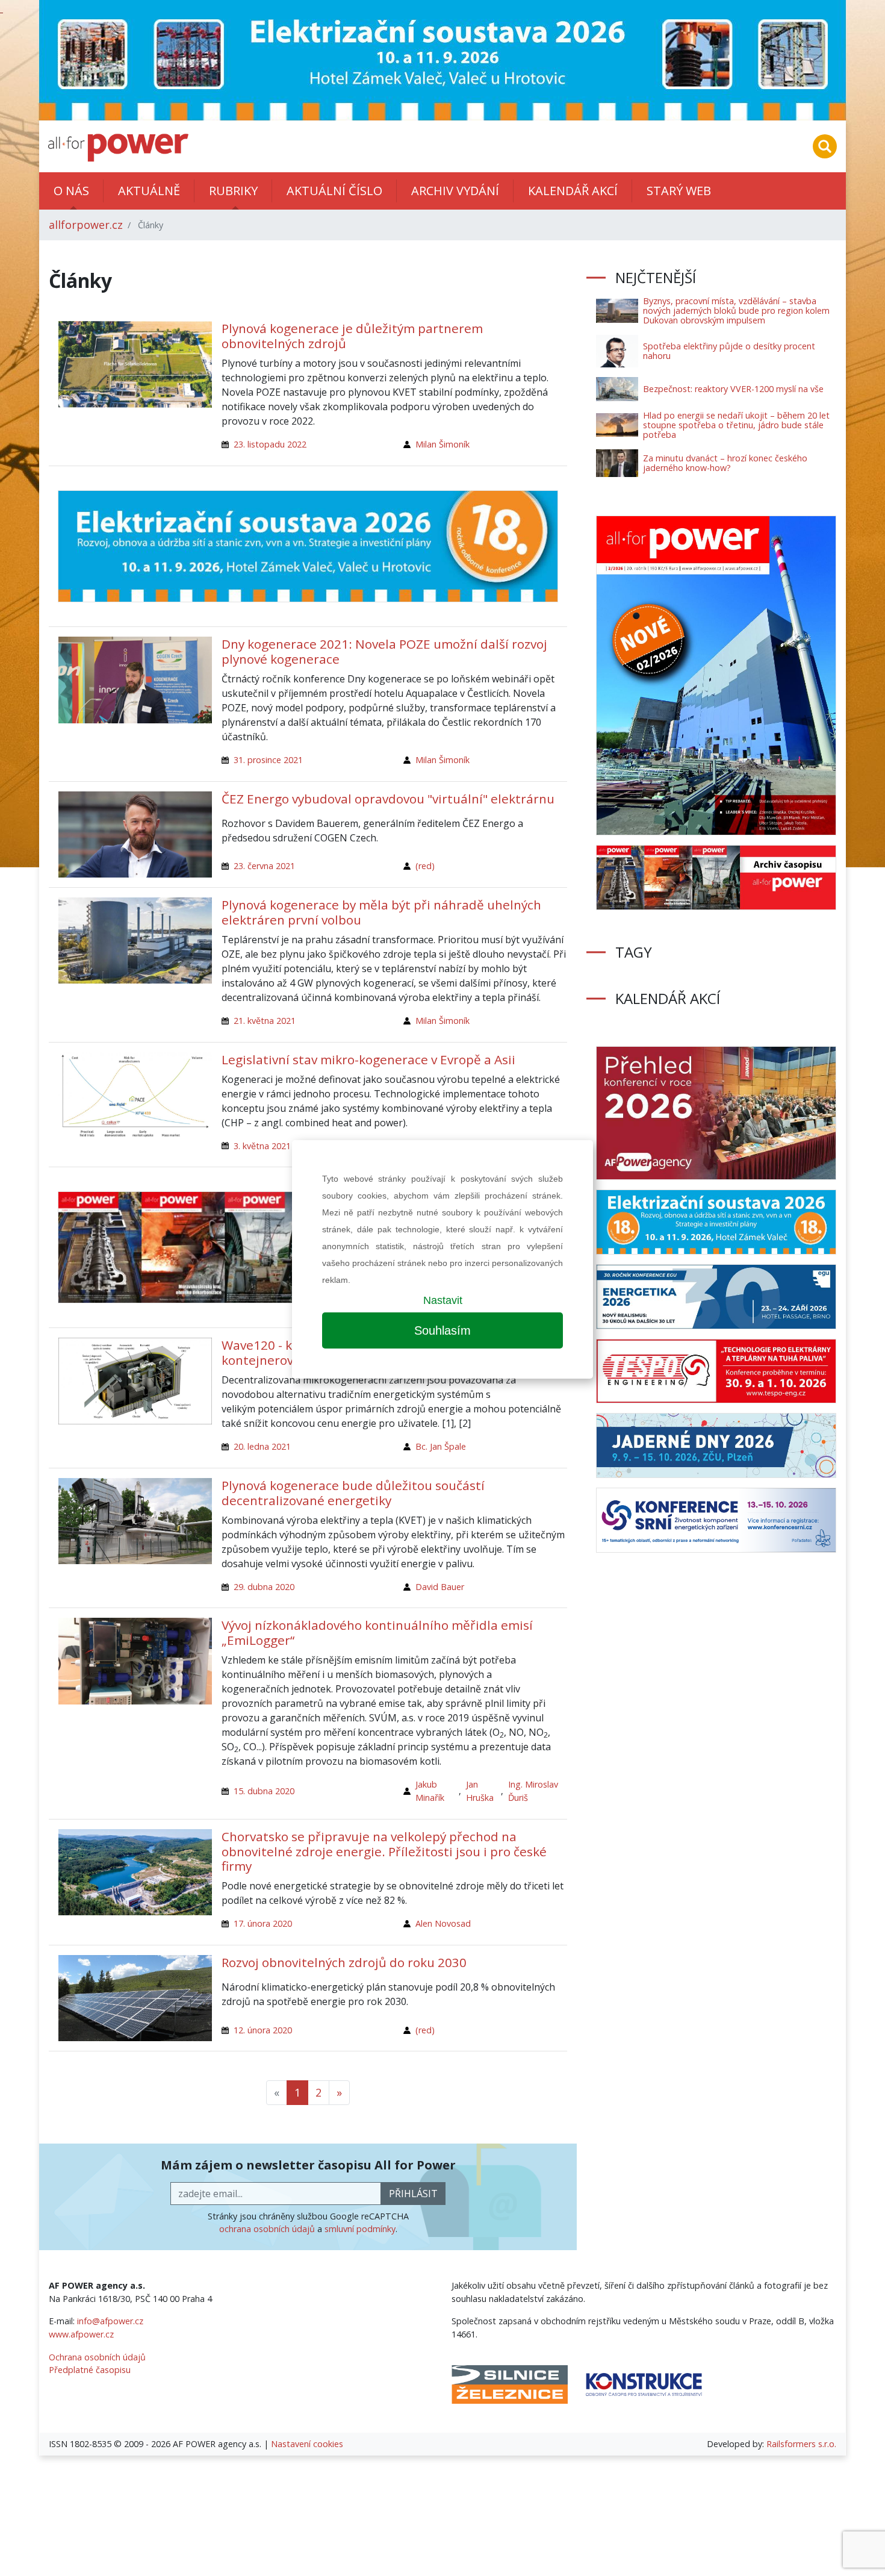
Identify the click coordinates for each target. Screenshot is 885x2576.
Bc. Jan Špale (441, 1446)
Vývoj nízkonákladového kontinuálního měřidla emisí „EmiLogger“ (377, 1633)
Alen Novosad (443, 1923)
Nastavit (443, 1300)
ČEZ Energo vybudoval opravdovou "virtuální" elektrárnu (388, 799)
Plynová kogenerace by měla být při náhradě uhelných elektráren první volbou (381, 912)
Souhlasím (442, 1330)
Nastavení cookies (307, 2444)
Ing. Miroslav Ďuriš (533, 1791)
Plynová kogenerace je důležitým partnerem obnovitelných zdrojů (352, 336)
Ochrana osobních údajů (97, 2357)
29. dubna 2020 (264, 1587)
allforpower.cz (86, 225)
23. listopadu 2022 (270, 444)
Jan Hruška (480, 1791)
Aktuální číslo (334, 191)
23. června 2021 (264, 866)
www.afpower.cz (81, 2334)
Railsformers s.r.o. (801, 2444)
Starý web (679, 191)
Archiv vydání (455, 191)
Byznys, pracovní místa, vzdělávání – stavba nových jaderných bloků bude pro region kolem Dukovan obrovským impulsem (736, 310)
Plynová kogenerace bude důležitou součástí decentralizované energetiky (353, 1493)
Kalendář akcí (573, 191)
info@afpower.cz (110, 2321)
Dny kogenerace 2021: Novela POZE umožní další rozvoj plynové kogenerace (384, 651)
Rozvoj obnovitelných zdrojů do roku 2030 (344, 1962)
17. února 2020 (263, 1923)
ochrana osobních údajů (267, 2229)
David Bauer (440, 1587)
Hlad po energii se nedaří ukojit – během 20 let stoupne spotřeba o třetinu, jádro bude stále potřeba (736, 425)
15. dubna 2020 (264, 1791)
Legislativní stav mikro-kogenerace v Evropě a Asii (368, 1059)
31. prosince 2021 (268, 760)
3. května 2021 (262, 1146)
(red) (425, 866)
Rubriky (233, 191)
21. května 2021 (265, 1021)
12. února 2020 (263, 2030)
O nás (71, 191)
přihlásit (413, 2194)
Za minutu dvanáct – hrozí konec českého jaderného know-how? (725, 463)
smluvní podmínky (360, 2229)
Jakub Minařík (430, 1791)
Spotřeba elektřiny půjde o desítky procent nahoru (729, 351)
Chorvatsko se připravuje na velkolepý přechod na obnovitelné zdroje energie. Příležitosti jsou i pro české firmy (384, 1851)
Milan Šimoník (442, 444)
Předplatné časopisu (90, 2370)
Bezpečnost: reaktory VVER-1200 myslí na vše (733, 389)
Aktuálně (149, 191)
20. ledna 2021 (262, 1446)
